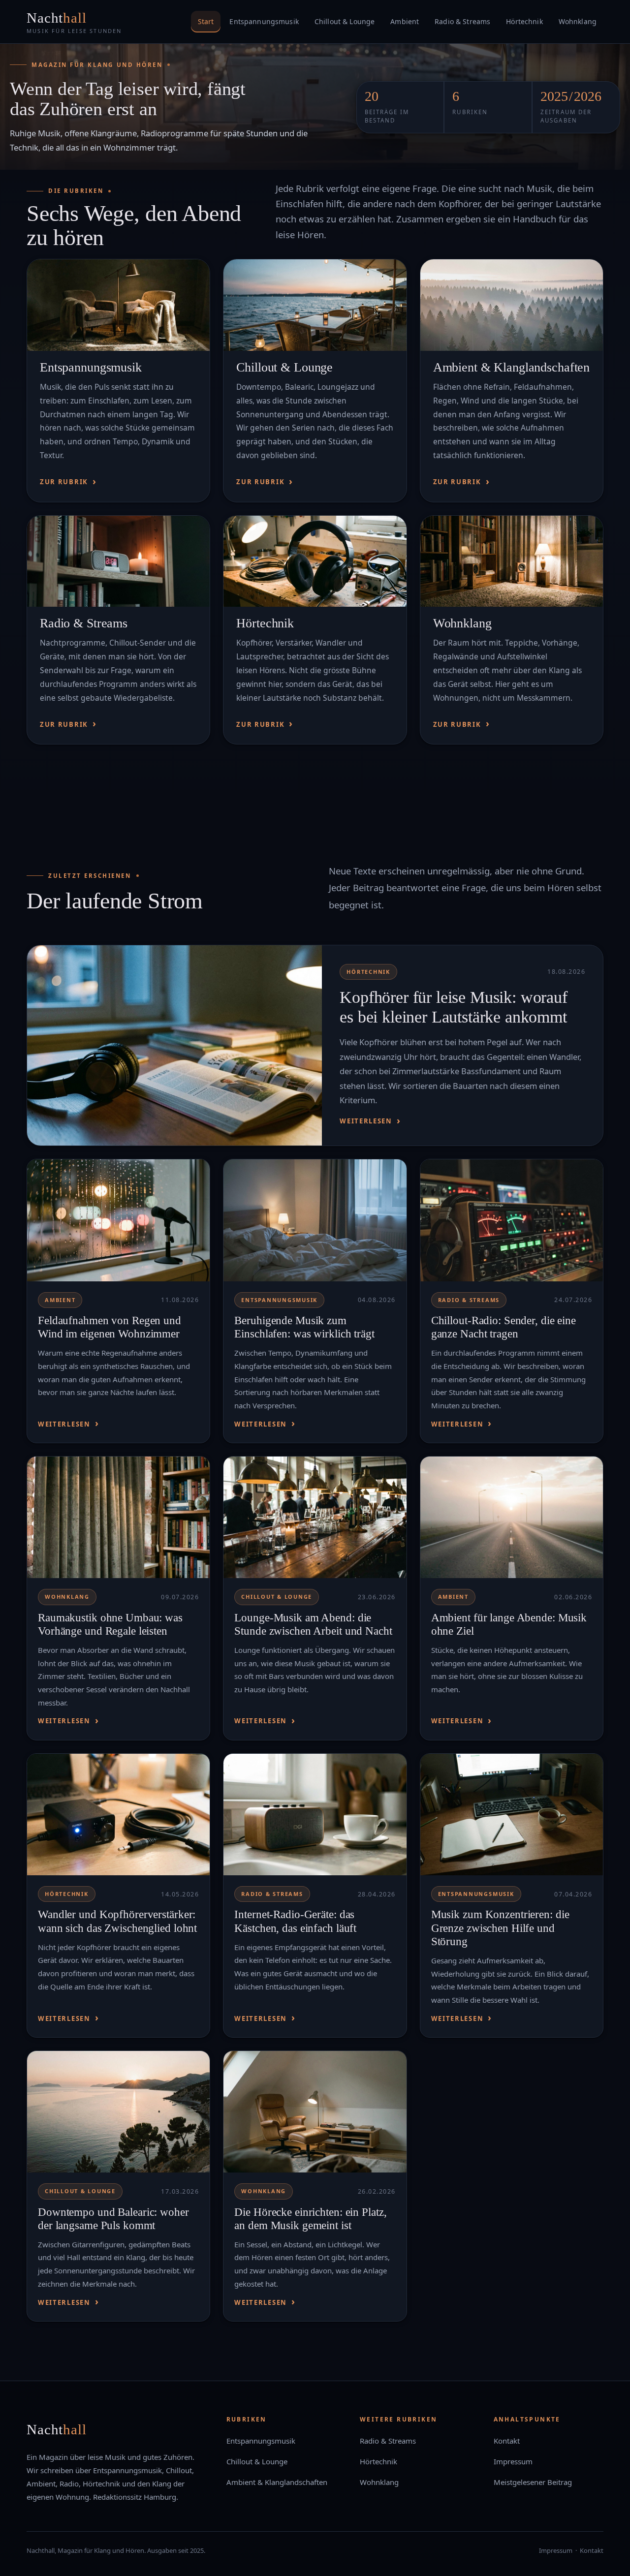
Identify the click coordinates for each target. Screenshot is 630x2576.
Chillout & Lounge (345, 21)
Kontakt (507, 2441)
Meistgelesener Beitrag (533, 2482)
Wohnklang (578, 21)
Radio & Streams (462, 21)
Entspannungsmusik (264, 21)
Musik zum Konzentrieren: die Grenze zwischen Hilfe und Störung (500, 1928)
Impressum (513, 2461)
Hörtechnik (524, 21)
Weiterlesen (366, 1121)
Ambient (405, 21)
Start (206, 21)
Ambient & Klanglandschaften (512, 367)
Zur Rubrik (64, 482)
